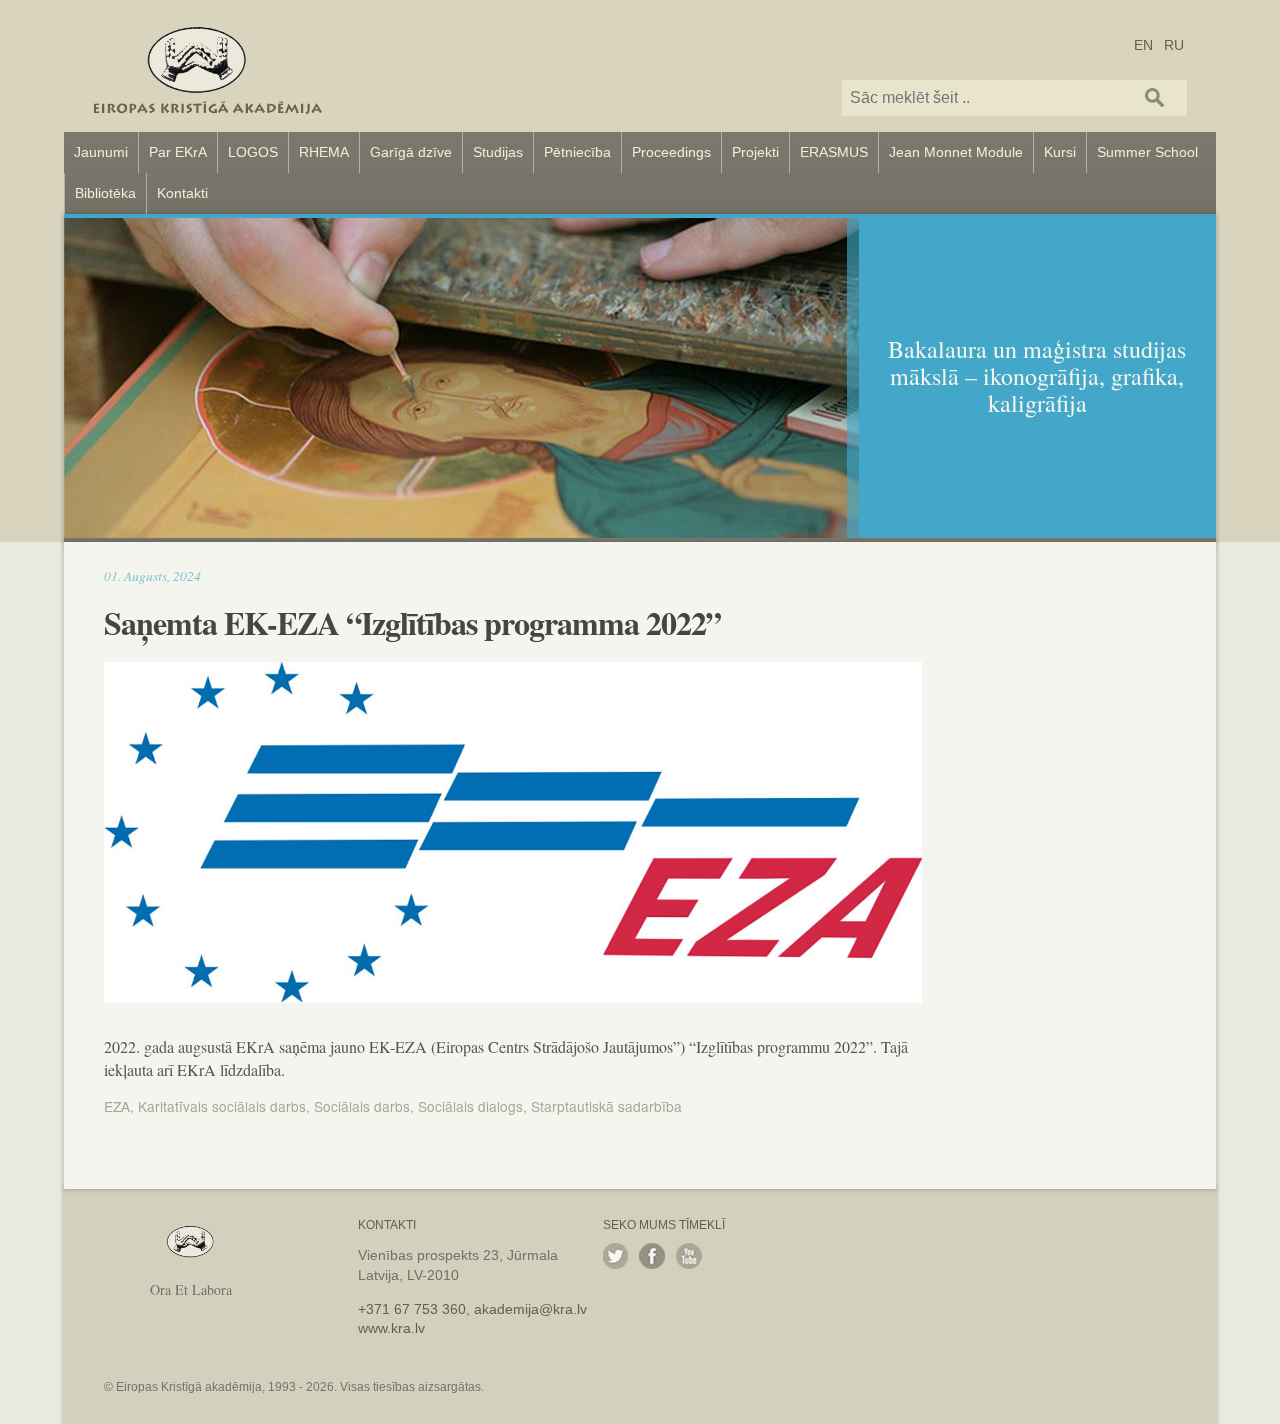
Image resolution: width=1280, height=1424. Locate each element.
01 (111, 575)
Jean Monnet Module (956, 152)
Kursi (1060, 152)
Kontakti (182, 193)
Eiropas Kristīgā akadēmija (208, 66)
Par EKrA (178, 152)
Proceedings (671, 152)
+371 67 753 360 (412, 1309)
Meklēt (1155, 97)
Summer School (1147, 152)
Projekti (755, 152)
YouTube (689, 1256)
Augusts (145, 575)
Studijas (498, 152)
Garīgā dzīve (411, 152)
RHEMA (324, 152)
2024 (187, 575)
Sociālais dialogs (470, 1106)
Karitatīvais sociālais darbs (222, 1106)
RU (1174, 44)
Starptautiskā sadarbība (606, 1106)
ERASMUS (834, 152)
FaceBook (652, 1256)
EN (1143, 44)
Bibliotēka (105, 193)
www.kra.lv (391, 1328)
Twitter (616, 1256)
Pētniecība (577, 152)
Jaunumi (101, 152)
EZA (117, 1106)
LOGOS (253, 152)
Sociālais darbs (362, 1106)
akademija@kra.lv (530, 1309)
